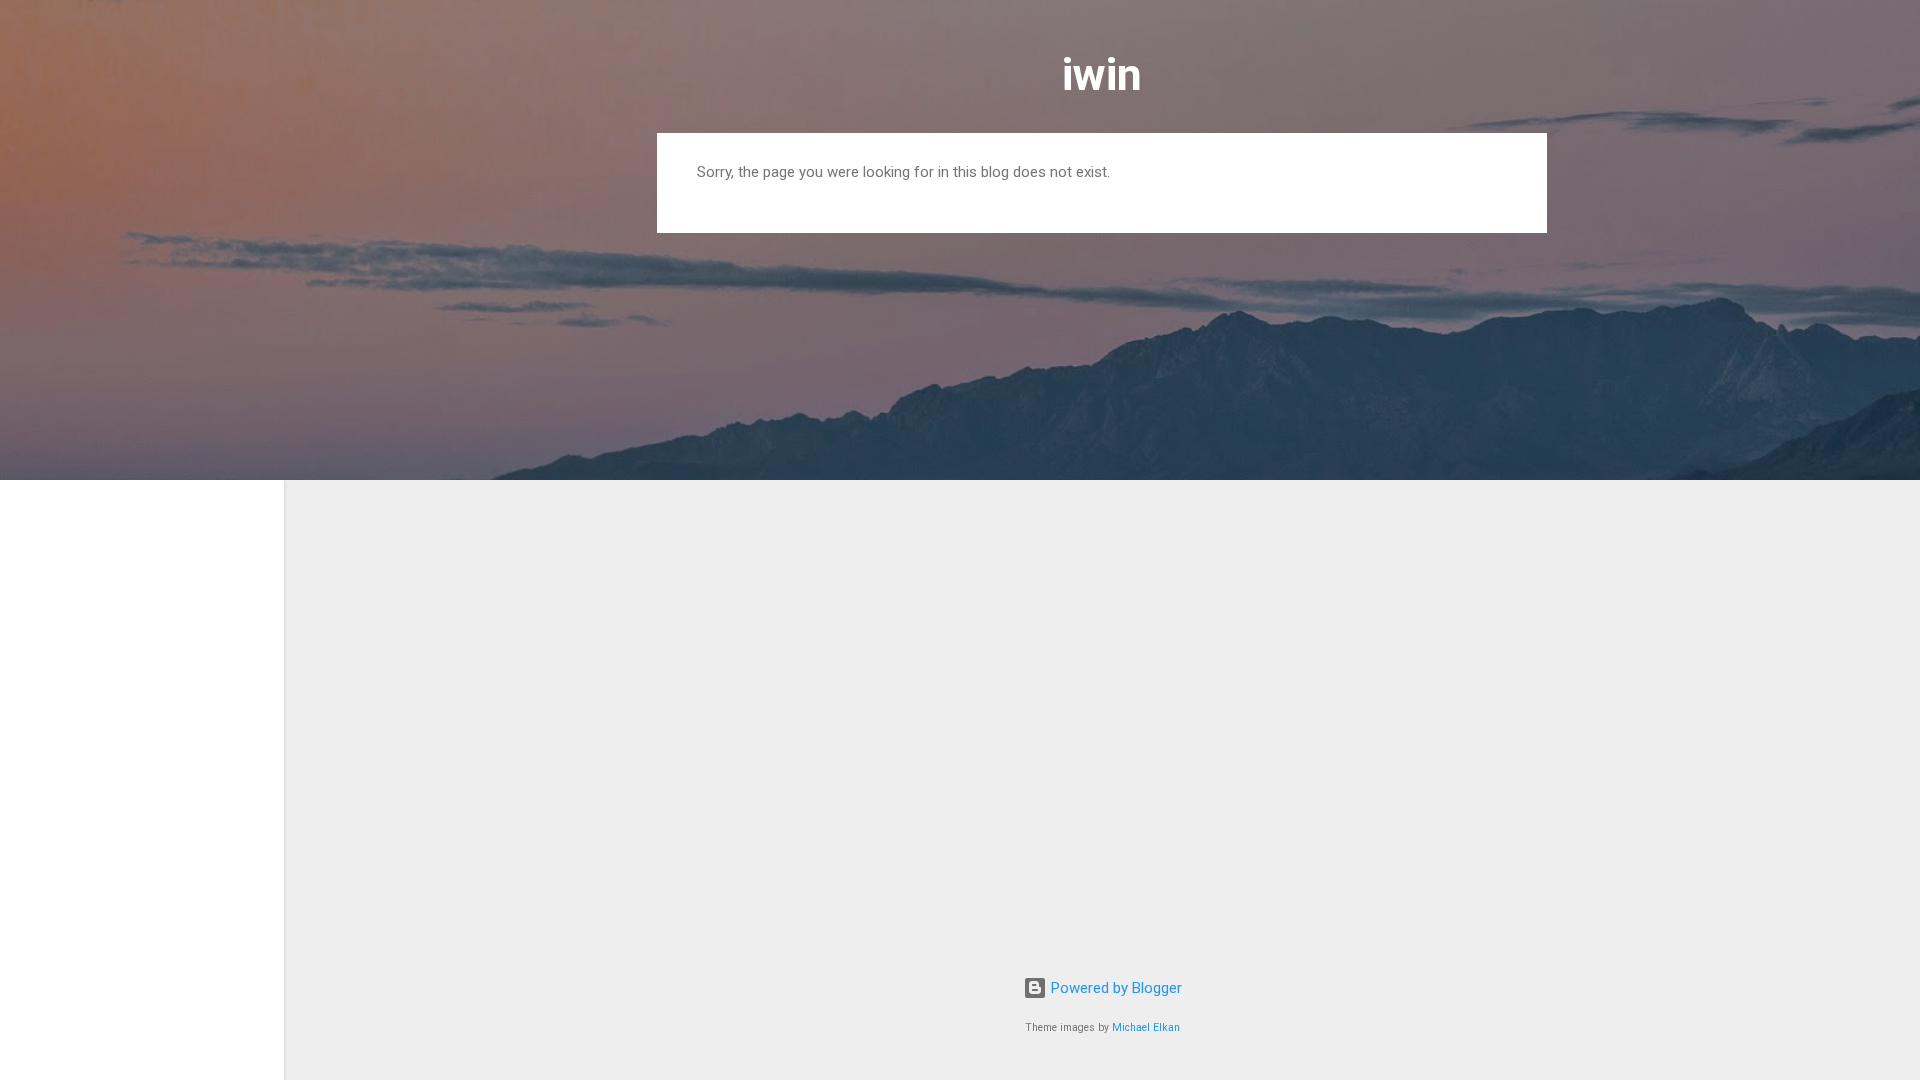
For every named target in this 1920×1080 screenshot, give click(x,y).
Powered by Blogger (1114, 988)
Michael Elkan (1146, 1027)
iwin (1102, 74)
